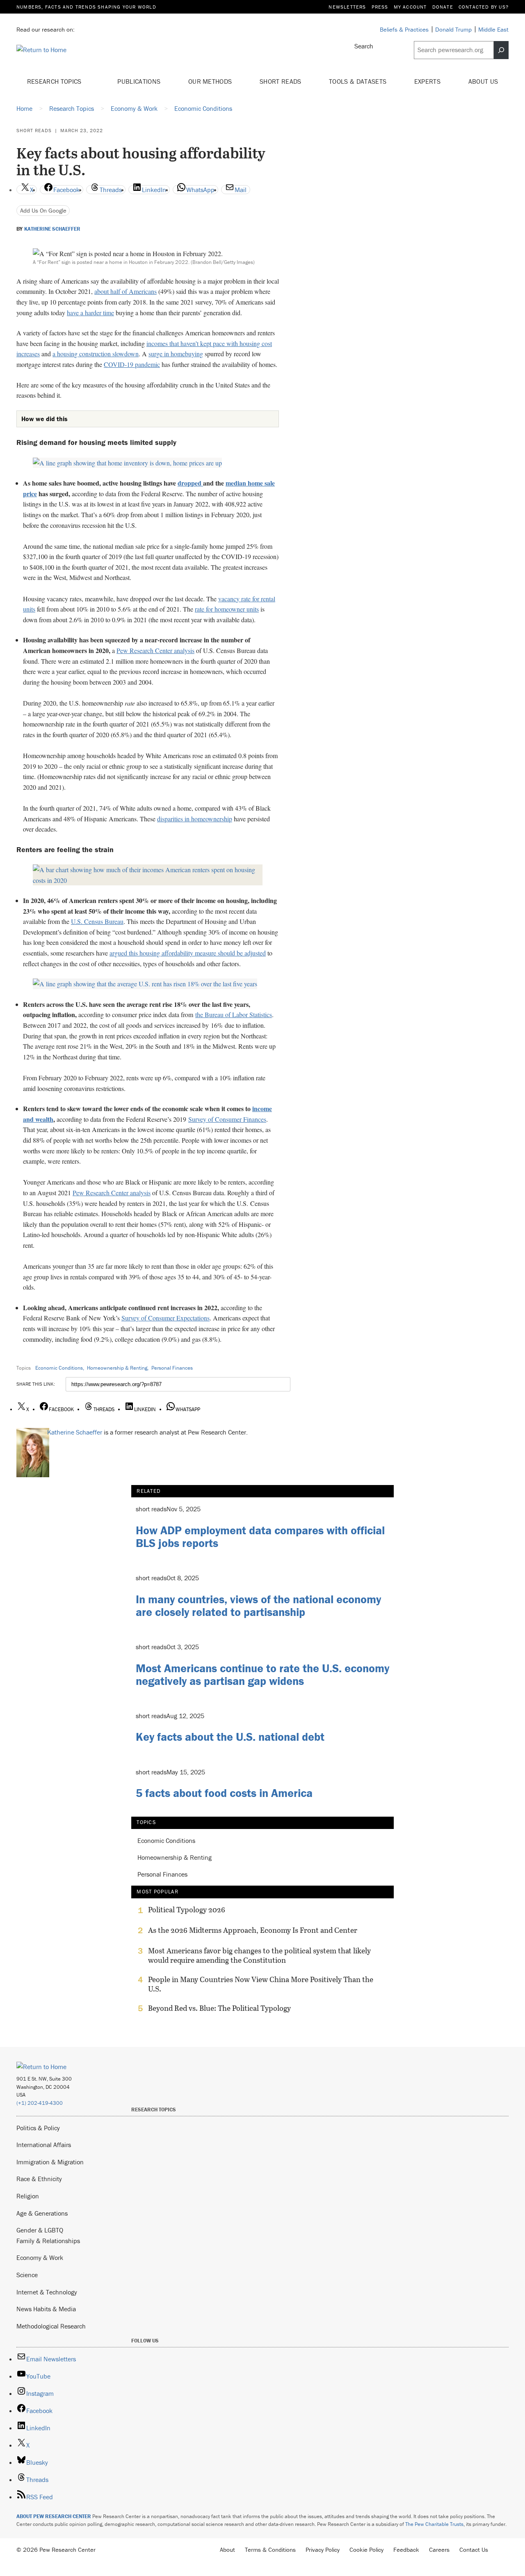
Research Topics (55, 81)
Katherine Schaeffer (52, 229)
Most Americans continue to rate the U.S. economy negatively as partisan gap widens (262, 1674)
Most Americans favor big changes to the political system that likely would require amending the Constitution (259, 1955)
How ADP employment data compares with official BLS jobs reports (260, 1537)
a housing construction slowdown (96, 354)
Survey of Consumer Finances (227, 1119)
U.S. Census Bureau (97, 921)
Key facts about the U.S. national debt (230, 1737)
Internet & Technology (47, 2292)
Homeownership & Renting (117, 1368)
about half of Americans (126, 291)
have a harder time (90, 313)
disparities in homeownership (195, 819)
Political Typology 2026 (187, 1910)
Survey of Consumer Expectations (165, 1318)
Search (364, 46)
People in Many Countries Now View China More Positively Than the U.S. (261, 1984)
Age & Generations (42, 2213)
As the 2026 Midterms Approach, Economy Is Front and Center (253, 1930)
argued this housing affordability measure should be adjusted (188, 953)
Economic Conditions (59, 1368)
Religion (28, 2196)
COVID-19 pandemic (132, 364)
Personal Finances (172, 1368)
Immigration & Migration (50, 2162)
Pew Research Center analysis (155, 650)
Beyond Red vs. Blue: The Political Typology (219, 2008)
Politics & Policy (38, 2128)
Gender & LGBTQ (40, 2230)
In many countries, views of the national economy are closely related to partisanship (258, 1605)
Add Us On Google (43, 210)
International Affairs (44, 2145)
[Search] (501, 50)
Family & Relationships (48, 2241)
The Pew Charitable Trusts (434, 2524)
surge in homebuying (176, 354)
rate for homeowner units (227, 609)
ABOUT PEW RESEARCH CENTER (54, 2516)
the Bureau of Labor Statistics (234, 1014)
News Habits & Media (46, 2309)
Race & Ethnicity (39, 2179)
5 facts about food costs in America (224, 1793)
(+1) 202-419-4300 (40, 2103)
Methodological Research (51, 2326)
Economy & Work (40, 2257)
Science (27, 2275)
